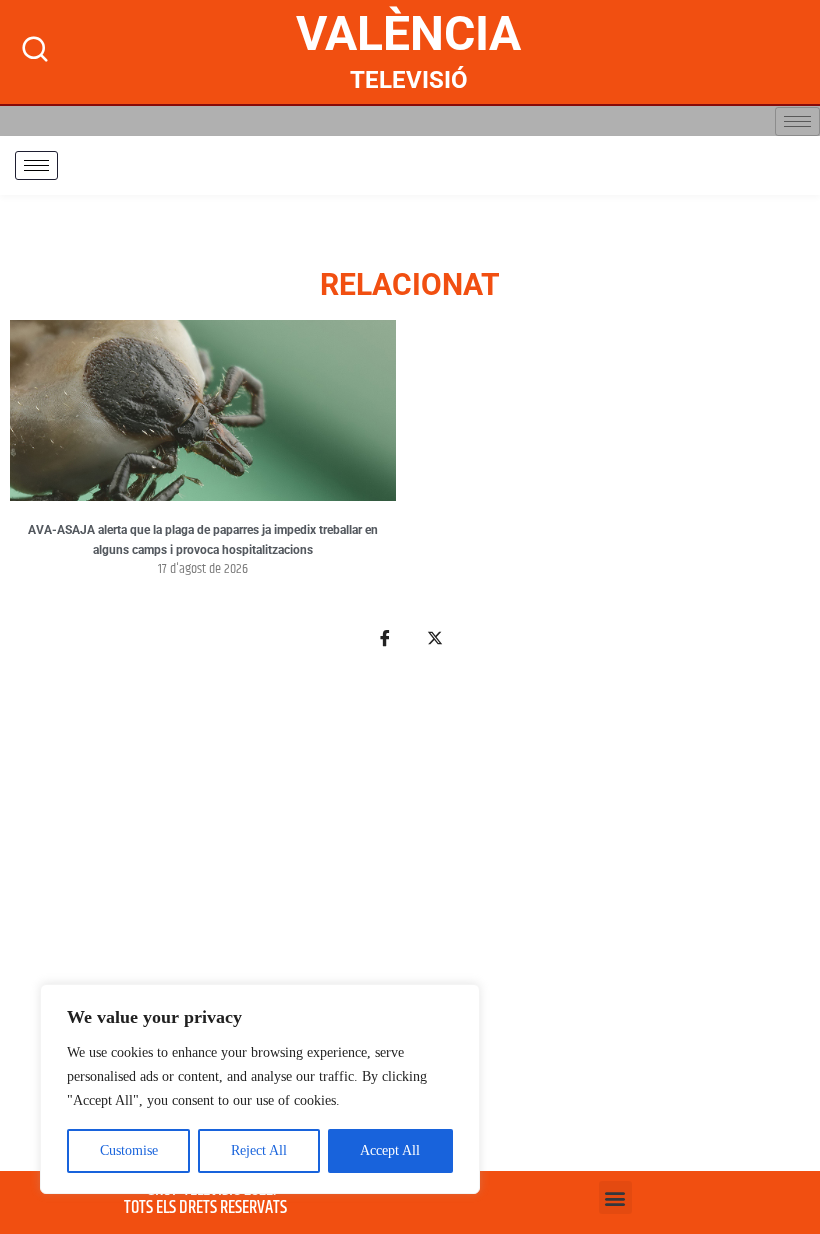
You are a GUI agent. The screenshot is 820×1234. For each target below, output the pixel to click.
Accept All (390, 1150)
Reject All (259, 1150)
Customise (129, 1150)
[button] (615, 1197)
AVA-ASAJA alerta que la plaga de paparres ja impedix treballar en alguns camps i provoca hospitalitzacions (203, 540)
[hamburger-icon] (797, 121)
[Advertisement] (410, 921)
